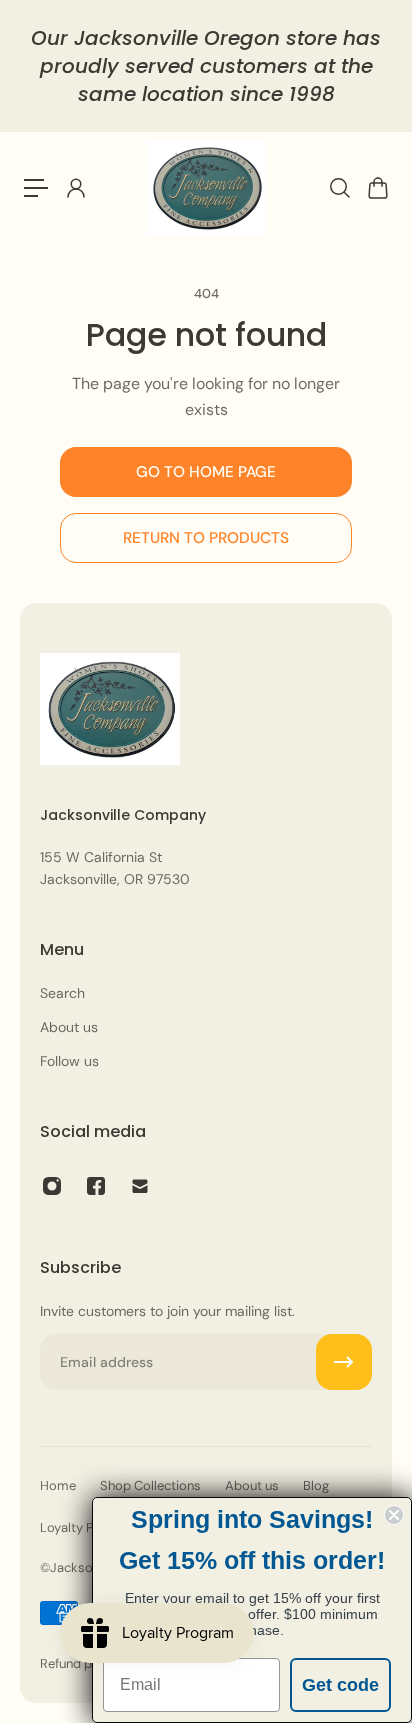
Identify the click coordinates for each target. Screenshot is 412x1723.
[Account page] (75, 188)
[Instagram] (52, 1186)
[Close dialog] (394, 1515)
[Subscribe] (344, 1362)
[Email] (140, 1186)
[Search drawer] (339, 188)
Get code (340, 1685)
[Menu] (36, 188)
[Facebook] (96, 1186)
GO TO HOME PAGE (206, 472)
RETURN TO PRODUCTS (206, 538)
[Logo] (206, 188)
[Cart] (377, 188)
